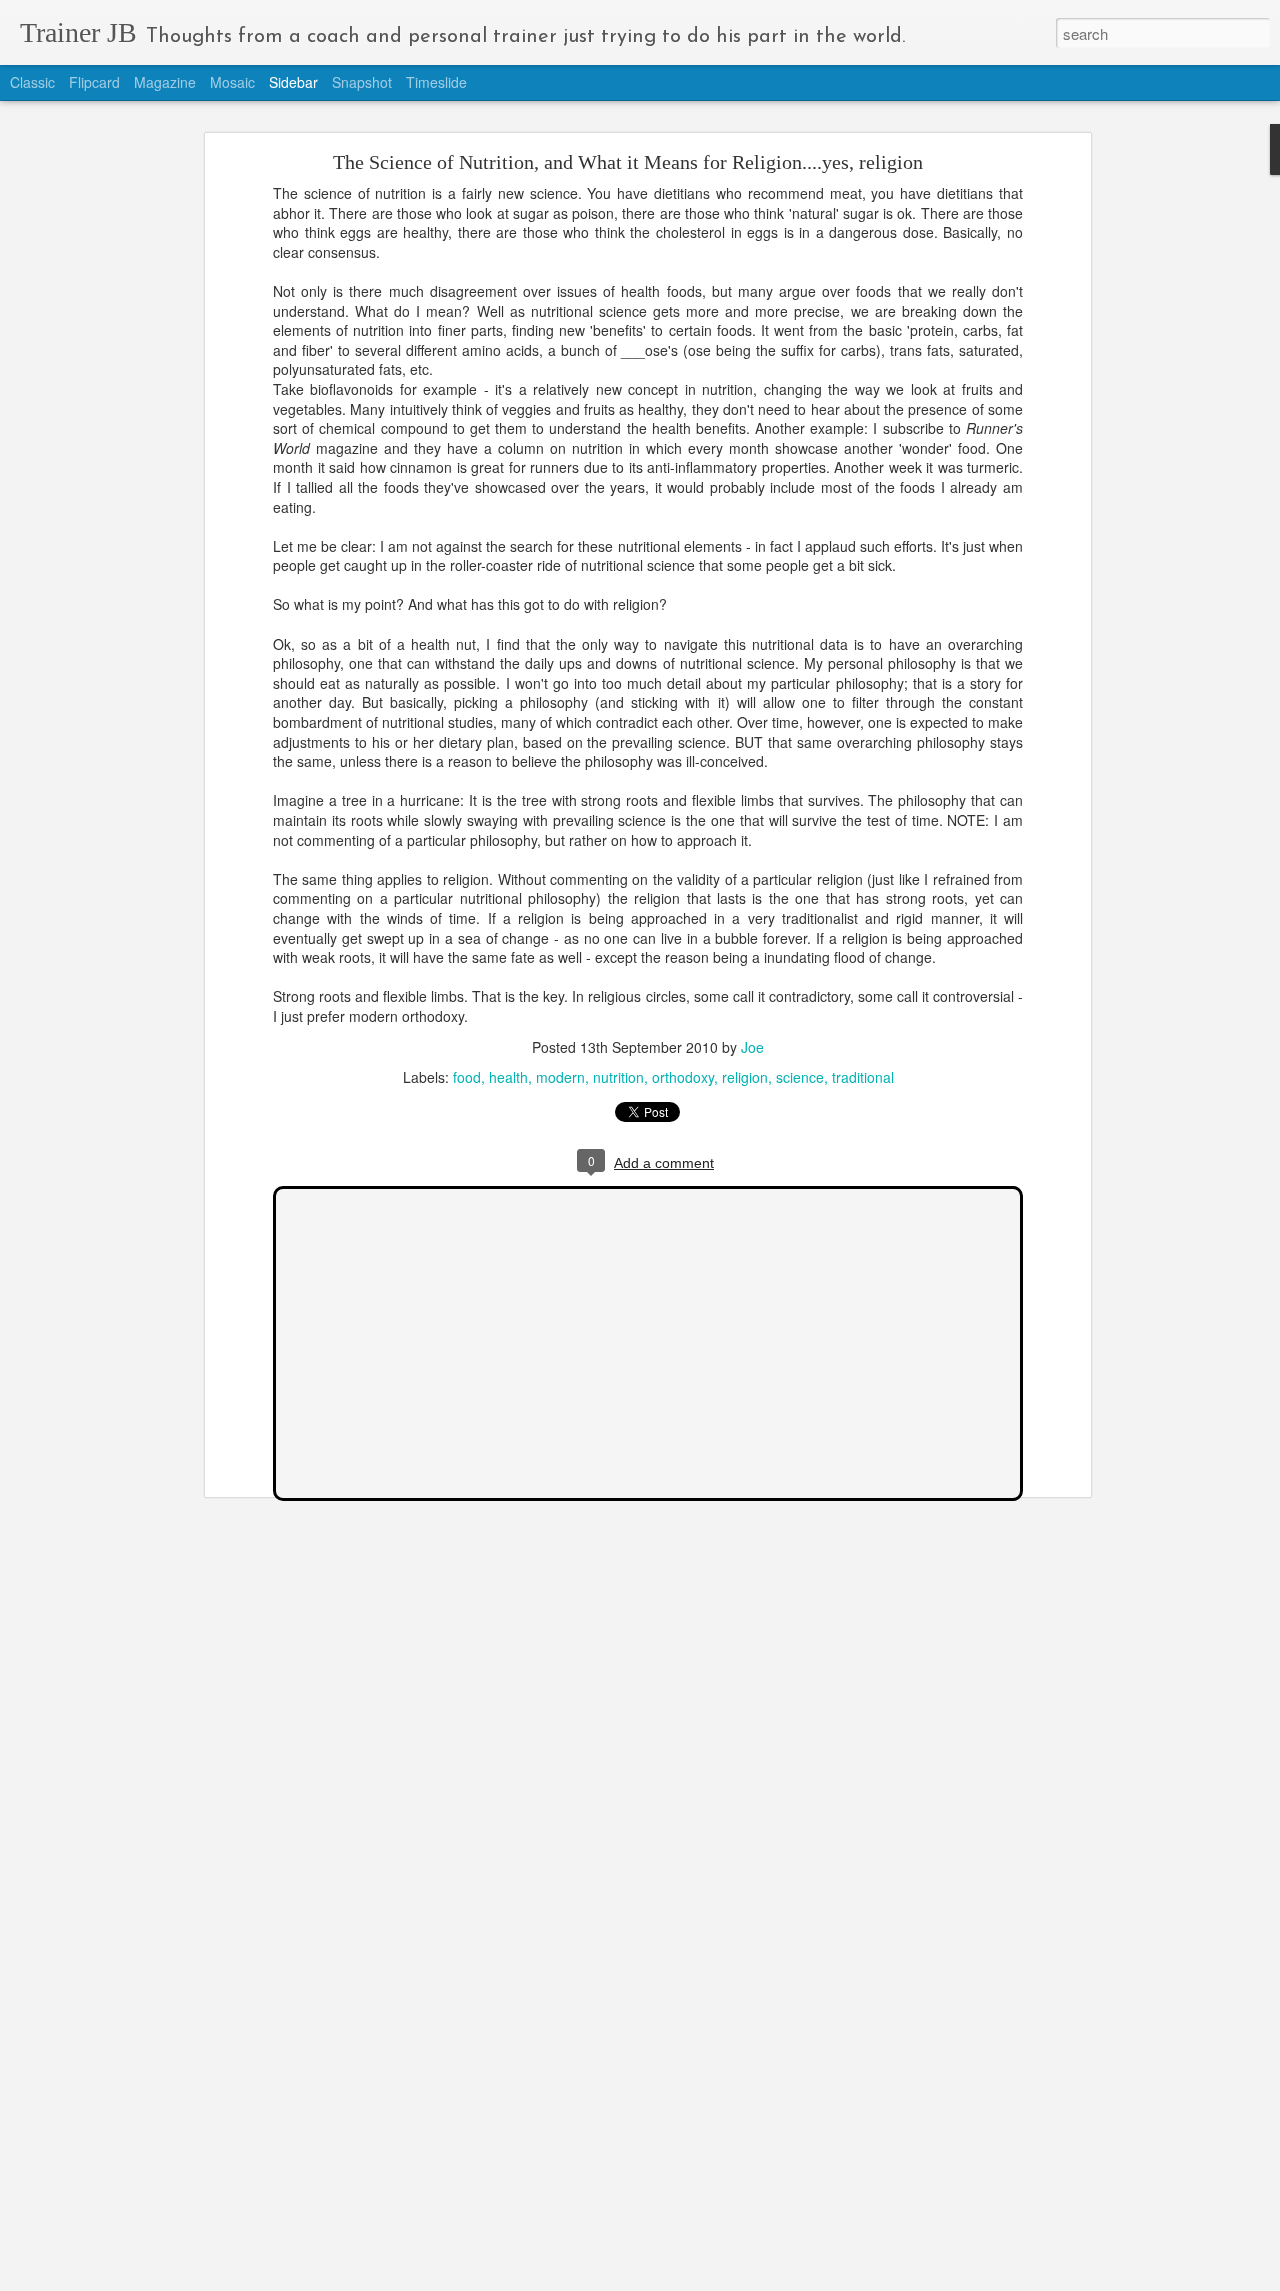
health (508, 1077)
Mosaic (232, 82)
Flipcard (94, 82)
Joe (752, 1047)
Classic (32, 82)
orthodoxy (683, 1077)
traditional (863, 1077)
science (800, 1077)
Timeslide (436, 82)
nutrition (618, 1077)
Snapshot (362, 82)
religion (745, 1077)
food (467, 1077)
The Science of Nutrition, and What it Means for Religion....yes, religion (628, 162)
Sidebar (293, 82)
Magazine (165, 82)
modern (560, 1077)
